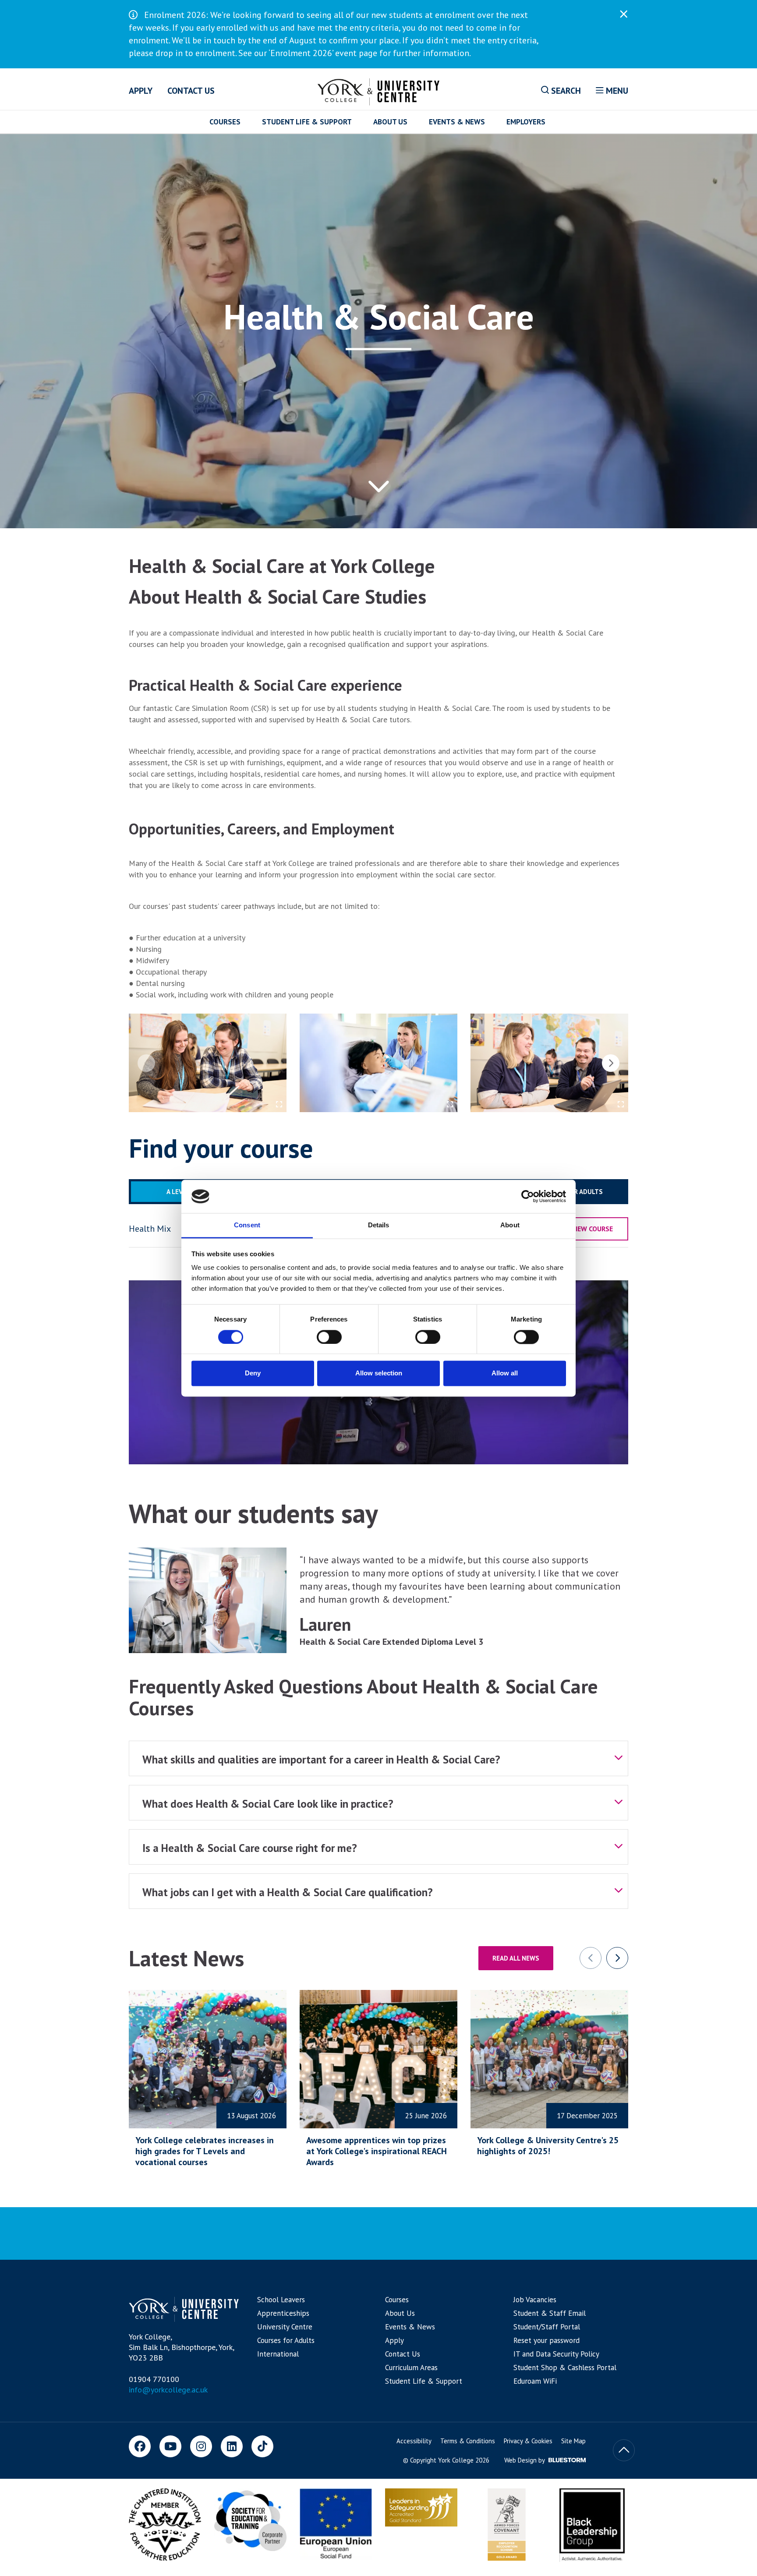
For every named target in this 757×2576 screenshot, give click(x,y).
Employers (526, 122)
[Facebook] (140, 2446)
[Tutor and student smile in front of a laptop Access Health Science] (549, 1063)
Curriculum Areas (411, 2368)
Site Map (573, 2441)
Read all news (516, 1958)
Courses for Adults (286, 2340)
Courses (225, 122)
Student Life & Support (307, 122)
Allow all (505, 1373)
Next (611, 1063)
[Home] (379, 90)
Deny (253, 1373)
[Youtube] (170, 2446)
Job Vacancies (535, 2300)
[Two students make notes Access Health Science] (208, 1063)
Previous (146, 1063)
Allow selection (379, 1373)
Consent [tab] (247, 1225)
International (278, 2354)
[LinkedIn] (232, 2446)
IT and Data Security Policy (556, 2354)
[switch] (329, 1337)
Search (565, 91)
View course (592, 1229)
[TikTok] (262, 2446)
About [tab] (510, 1225)
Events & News (457, 122)
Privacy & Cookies (528, 2441)
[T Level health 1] (378, 1063)
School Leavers (281, 2300)
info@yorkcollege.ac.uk (168, 2390)
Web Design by (525, 2460)
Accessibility (414, 2441)
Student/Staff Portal (547, 2327)
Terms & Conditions (468, 2441)
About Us (390, 122)
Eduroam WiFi (535, 2381)
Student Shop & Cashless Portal (565, 2368)
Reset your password (547, 2340)
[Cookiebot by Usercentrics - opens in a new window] (528, 1196)
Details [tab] (379, 1225)
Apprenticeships (283, 2313)
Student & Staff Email (550, 2313)
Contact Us (191, 91)
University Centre (285, 2327)
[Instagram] (201, 2446)
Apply (141, 91)
